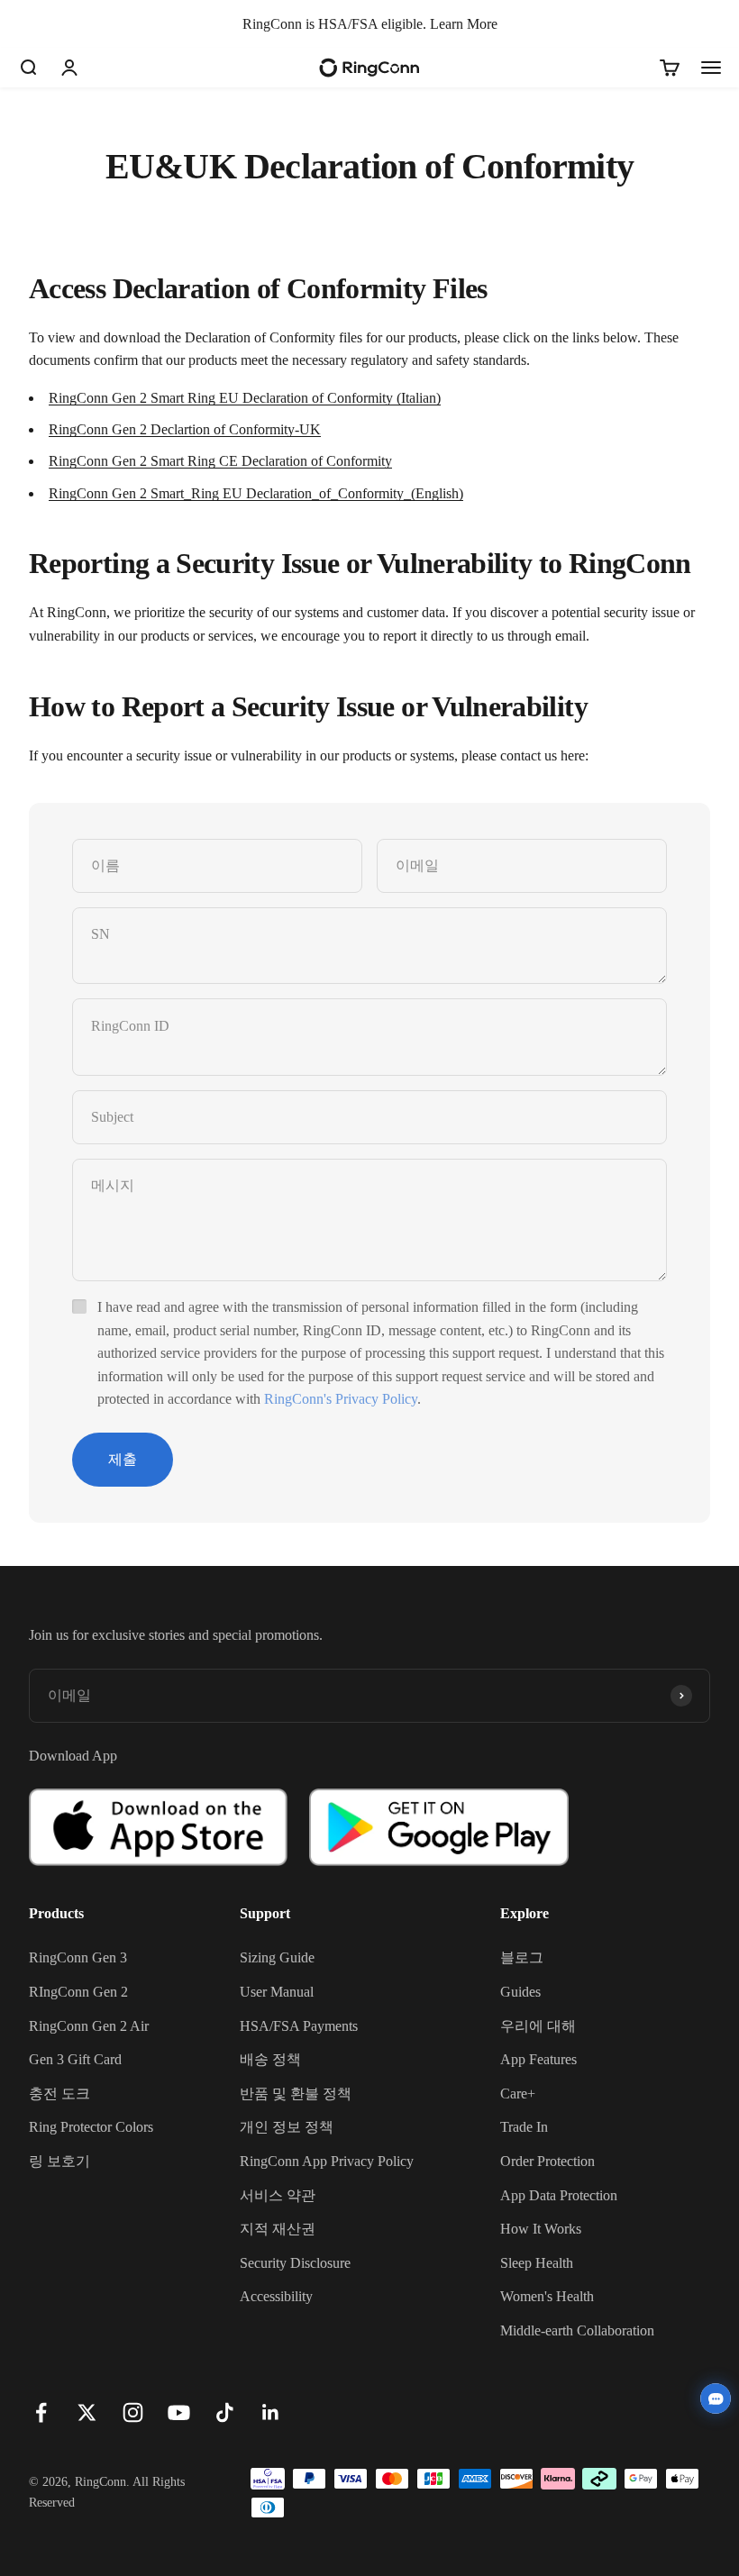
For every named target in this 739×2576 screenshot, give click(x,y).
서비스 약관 (278, 2195)
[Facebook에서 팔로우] (41, 2412)
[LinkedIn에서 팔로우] (271, 2412)
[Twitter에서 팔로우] (87, 2412)
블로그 (522, 1957)
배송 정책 (270, 2059)
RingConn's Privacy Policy (341, 1399)
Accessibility (276, 2296)
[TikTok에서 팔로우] (225, 2412)
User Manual (277, 1992)
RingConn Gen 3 (78, 1957)
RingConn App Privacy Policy (327, 2161)
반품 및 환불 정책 (296, 2094)
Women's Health (547, 2296)
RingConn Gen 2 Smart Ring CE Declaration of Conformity (220, 461)
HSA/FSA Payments (299, 2026)
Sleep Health (537, 2263)
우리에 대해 (538, 2026)
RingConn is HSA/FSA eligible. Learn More (370, 24)
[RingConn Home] (369, 68)
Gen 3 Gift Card (75, 2059)
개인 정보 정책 (287, 2127)
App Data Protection (559, 2195)
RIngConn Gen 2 (78, 1992)
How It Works (541, 2229)
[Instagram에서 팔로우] (133, 2412)
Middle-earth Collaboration (577, 2330)
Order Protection (547, 2161)
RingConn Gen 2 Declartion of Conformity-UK (185, 429)
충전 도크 (59, 2094)
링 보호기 (59, 2161)
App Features (538, 2059)
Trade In (524, 2127)
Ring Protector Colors (91, 2127)
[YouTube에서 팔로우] (179, 2412)
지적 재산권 (278, 2229)
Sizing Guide (277, 1957)
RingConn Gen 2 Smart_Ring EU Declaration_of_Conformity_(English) (256, 493)
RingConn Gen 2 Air (89, 2026)
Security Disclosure (295, 2263)
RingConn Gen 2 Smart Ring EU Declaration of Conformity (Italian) (245, 398)
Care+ (518, 2094)
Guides (520, 1992)
